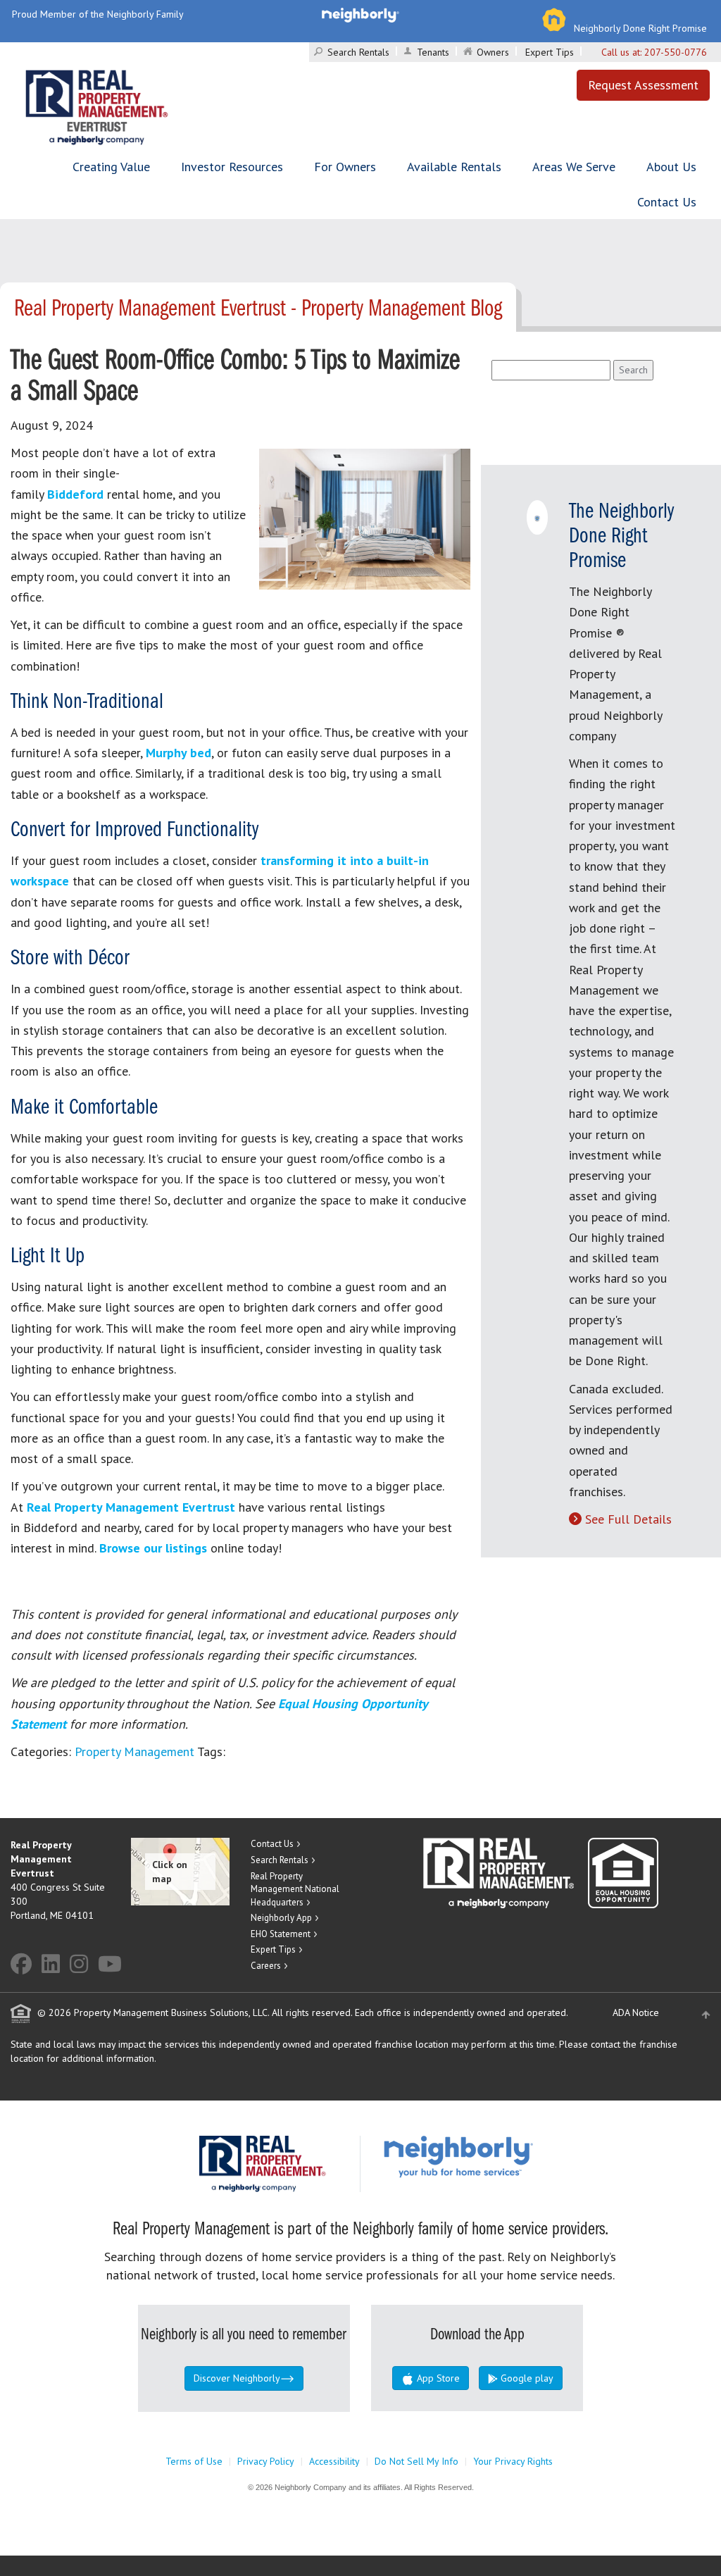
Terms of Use (194, 2461)
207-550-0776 (676, 52)
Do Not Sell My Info (416, 2461)
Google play (526, 2378)
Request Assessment (643, 85)
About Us (671, 167)
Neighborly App (281, 1918)
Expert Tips (550, 52)
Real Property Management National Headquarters (295, 1889)
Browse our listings (153, 1548)
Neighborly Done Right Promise (640, 28)
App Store (437, 2378)
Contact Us (667, 202)
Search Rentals (358, 52)
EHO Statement (281, 1934)
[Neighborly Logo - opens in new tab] (501, 2156)
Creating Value (111, 167)
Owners (493, 52)
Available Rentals (454, 167)
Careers (266, 1966)
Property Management (134, 1751)
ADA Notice (636, 2012)
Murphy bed (178, 753)
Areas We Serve (574, 167)
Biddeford (75, 494)
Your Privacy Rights (513, 2461)
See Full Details (628, 1519)
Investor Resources (232, 167)
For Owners (345, 167)
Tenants (433, 52)
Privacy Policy (266, 2461)
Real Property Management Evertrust (131, 1507)
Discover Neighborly (237, 2378)
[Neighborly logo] (360, 14)
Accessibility (334, 2461)
